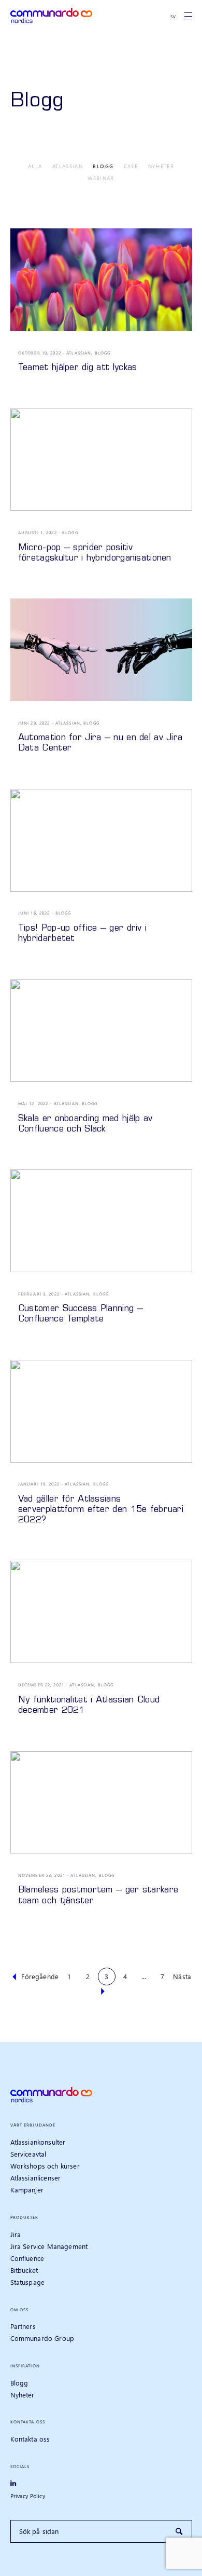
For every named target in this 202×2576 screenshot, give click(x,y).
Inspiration (25, 2366)
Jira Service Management (49, 2246)
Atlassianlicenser (36, 2178)
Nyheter (161, 166)
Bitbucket (24, 2270)
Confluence (27, 2258)
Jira (16, 2234)
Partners (23, 2326)
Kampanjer (27, 2190)
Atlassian (68, 166)
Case (131, 166)
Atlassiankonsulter (38, 2142)
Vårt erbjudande (33, 2125)
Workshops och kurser (45, 2166)
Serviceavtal (28, 2154)
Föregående (40, 1976)
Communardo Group (42, 2338)
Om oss (20, 2309)
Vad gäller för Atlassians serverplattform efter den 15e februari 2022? (101, 1510)
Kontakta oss (28, 2422)
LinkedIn (17, 2484)
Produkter (25, 2217)
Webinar (101, 178)
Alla (35, 166)
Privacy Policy (28, 2496)
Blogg (103, 166)
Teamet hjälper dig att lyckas (78, 368)
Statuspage (28, 2282)
